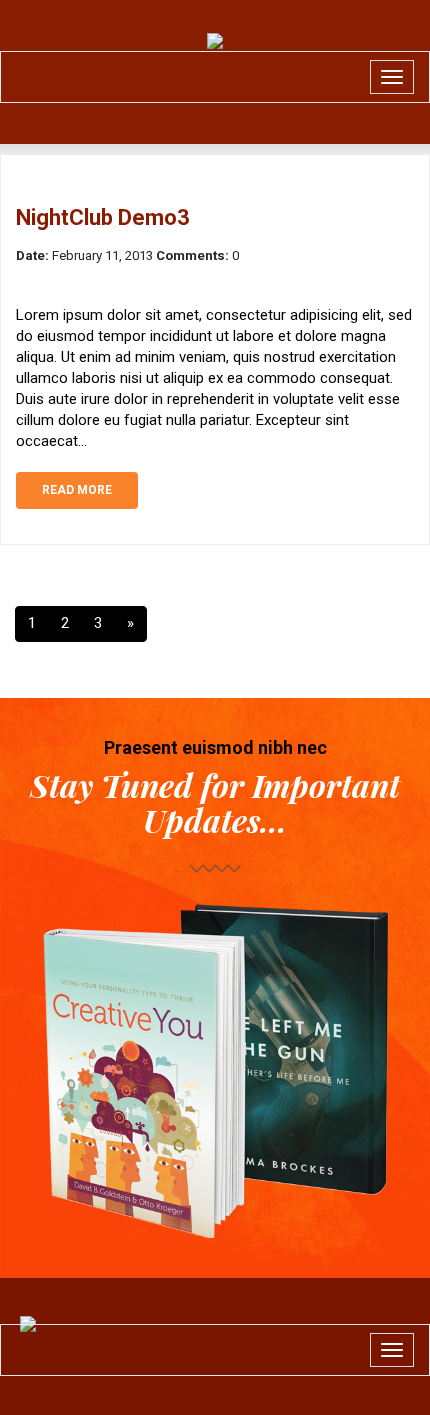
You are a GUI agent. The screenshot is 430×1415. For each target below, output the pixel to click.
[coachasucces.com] (215, 40)
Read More (77, 490)
